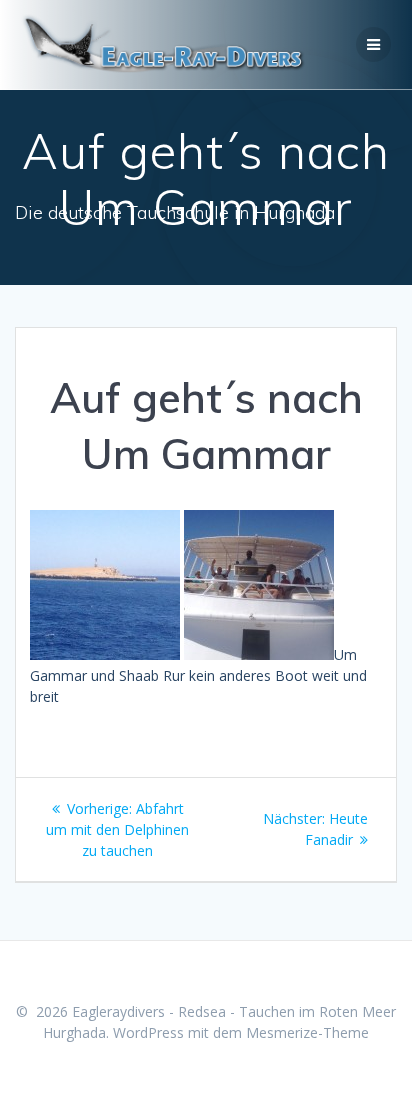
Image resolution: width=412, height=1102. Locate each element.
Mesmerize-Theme (307, 1032)
